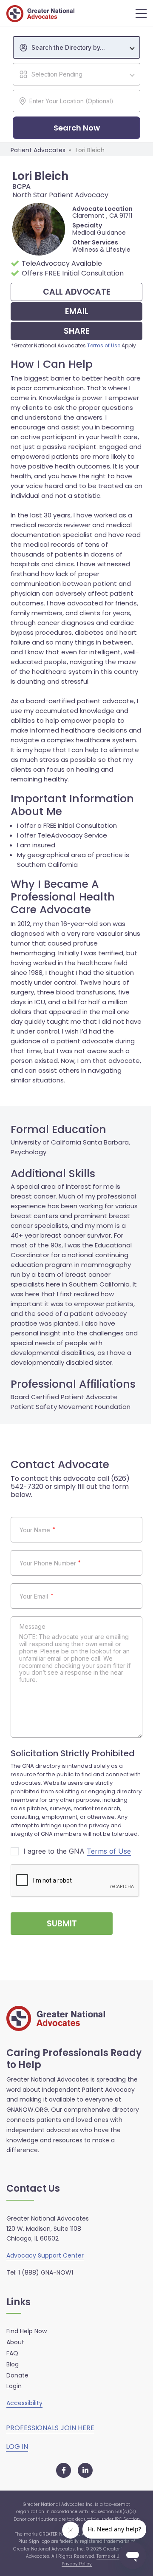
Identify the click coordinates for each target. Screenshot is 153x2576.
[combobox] (76, 47)
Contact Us (33, 2189)
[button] (141, 14)
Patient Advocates (38, 150)
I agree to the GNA (77, 1851)
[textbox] (81, 48)
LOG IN (17, 2447)
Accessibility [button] (24, 2403)
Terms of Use (104, 345)
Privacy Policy (77, 2564)
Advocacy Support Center (45, 2255)
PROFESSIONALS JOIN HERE (50, 2428)
